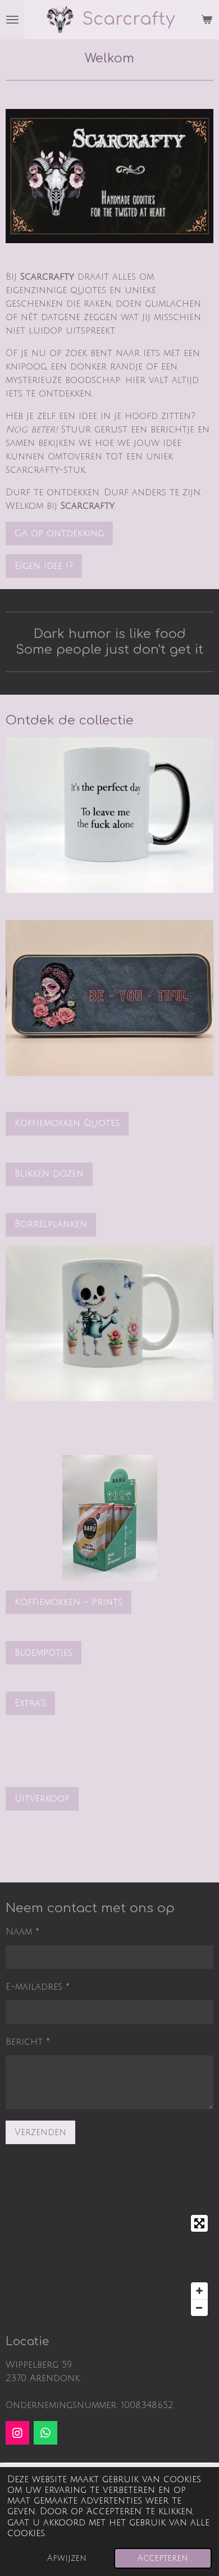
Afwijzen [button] (67, 2558)
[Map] (109, 2265)
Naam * (22, 1932)
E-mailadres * (38, 1987)
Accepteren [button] (163, 2558)
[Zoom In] (199, 2291)
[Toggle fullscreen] (199, 2223)
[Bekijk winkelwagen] (207, 20)
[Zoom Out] (199, 2308)
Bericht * (28, 2042)
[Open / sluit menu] (12, 20)
